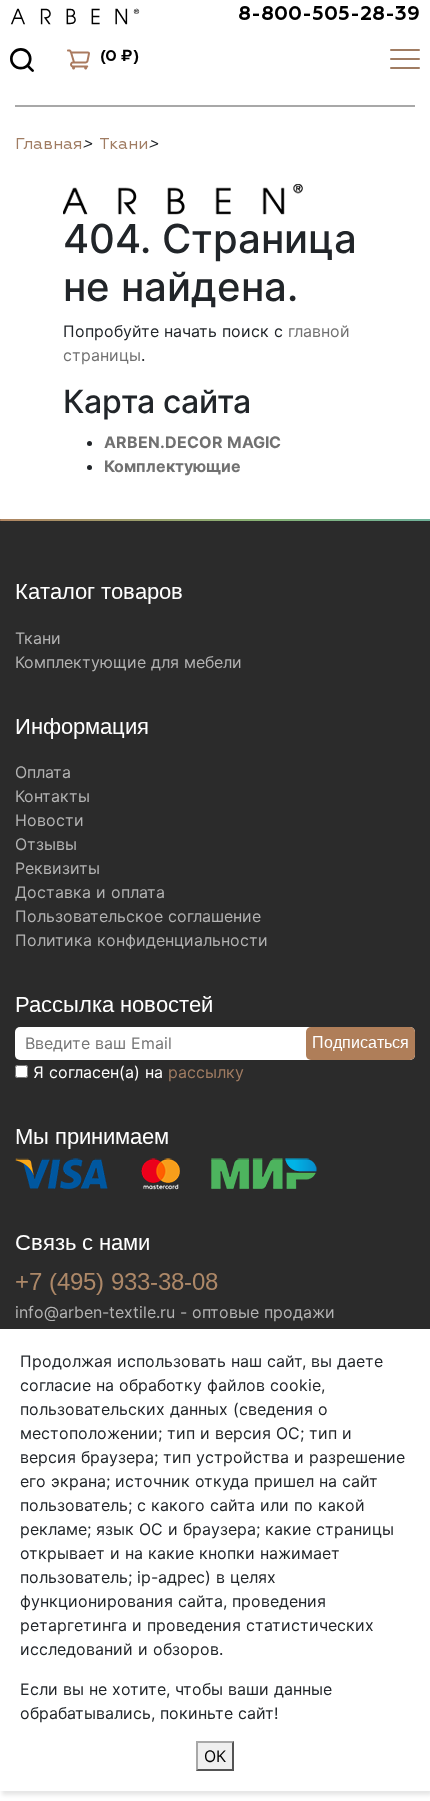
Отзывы (46, 844)
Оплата (43, 772)
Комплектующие (172, 466)
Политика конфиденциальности (141, 940)
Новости (49, 820)
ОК (215, 1756)
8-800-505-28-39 (329, 14)
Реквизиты (57, 868)
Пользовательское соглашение (138, 916)
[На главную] (183, 196)
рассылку (206, 1072)
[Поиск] (22, 59)
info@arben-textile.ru (95, 1312)
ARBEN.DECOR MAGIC (192, 442)
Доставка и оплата (90, 892)
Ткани (38, 638)
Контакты (52, 796)
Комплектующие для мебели (128, 662)
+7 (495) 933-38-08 (116, 1281)
